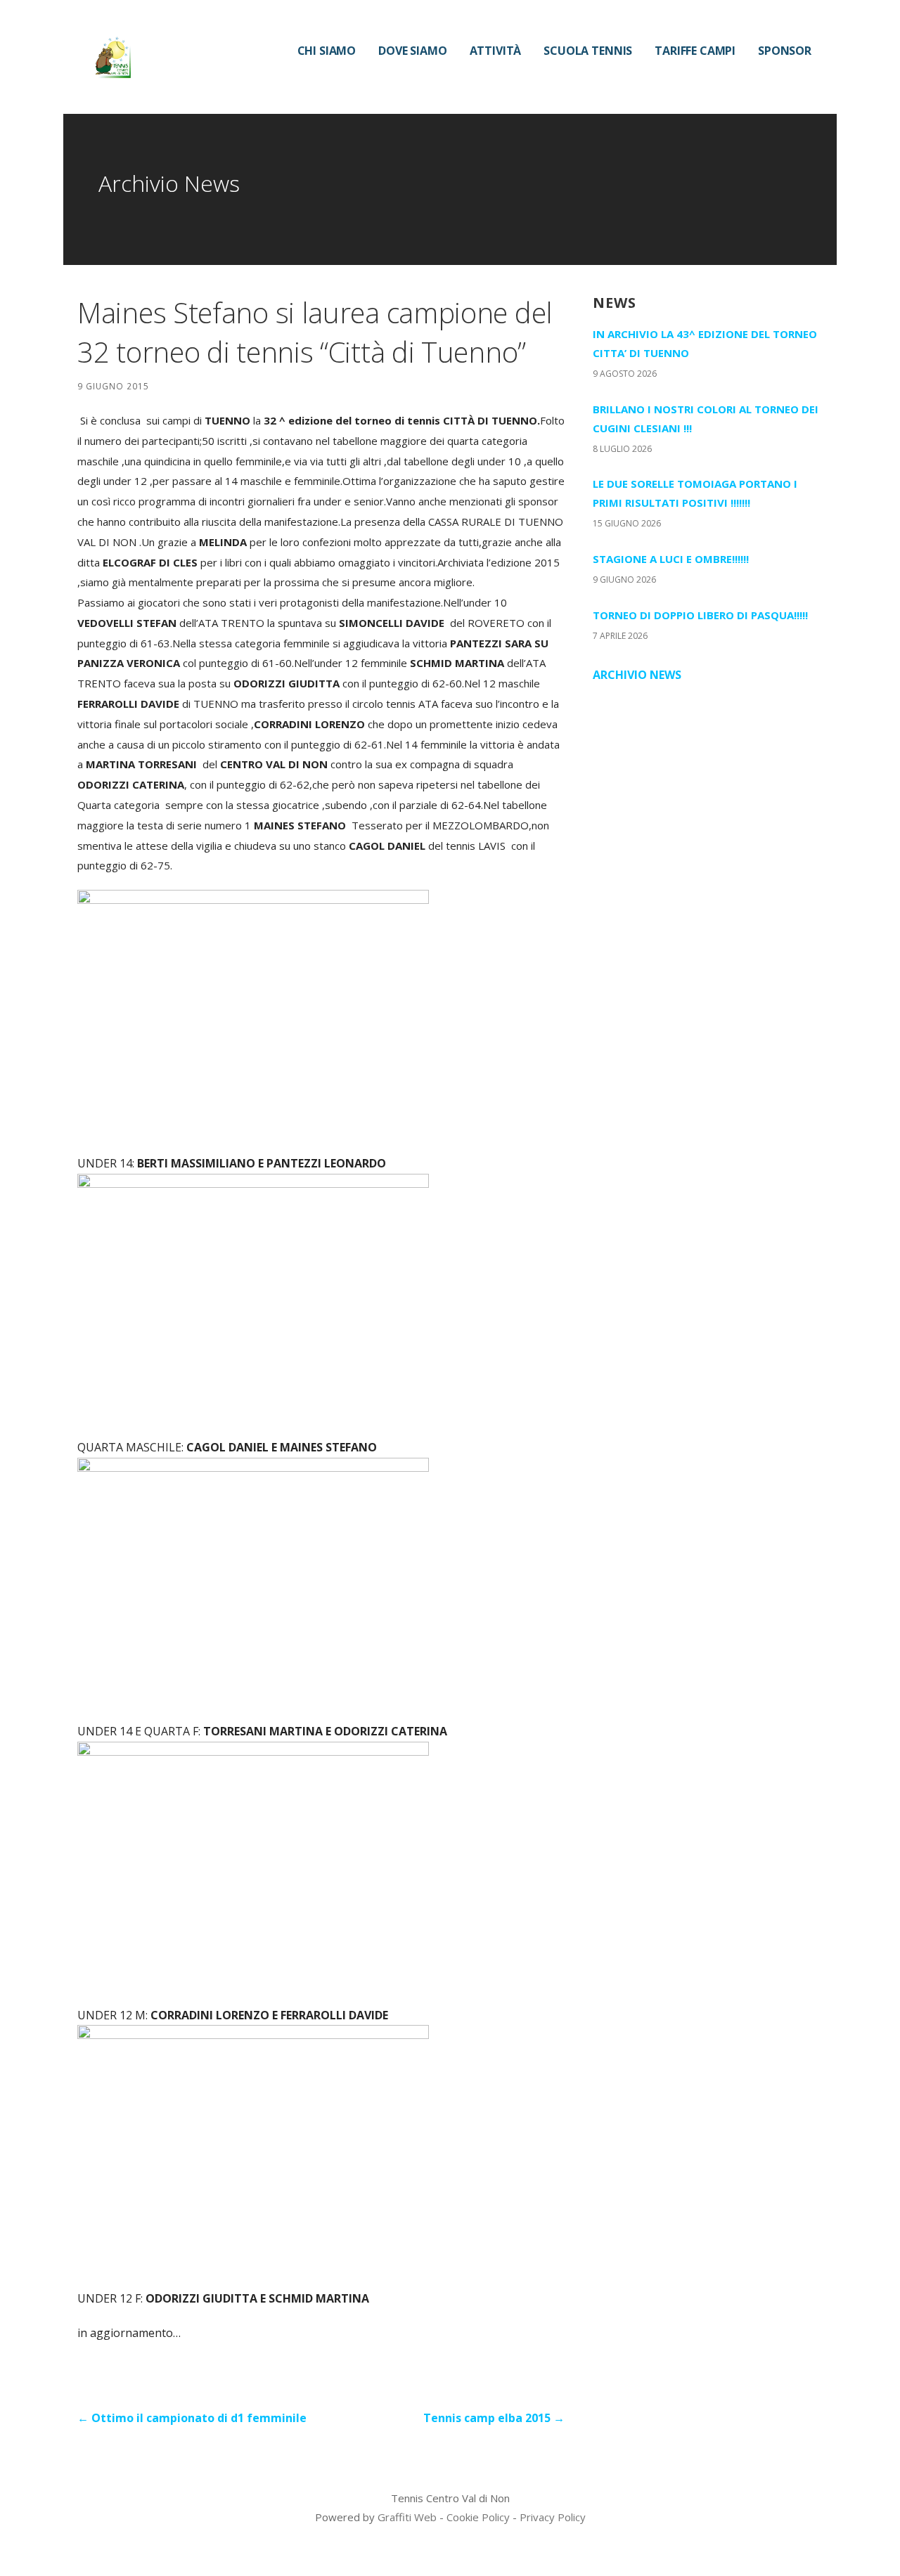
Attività (496, 51)
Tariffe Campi (695, 51)
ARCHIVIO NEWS (637, 675)
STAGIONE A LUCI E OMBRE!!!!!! (671, 559)
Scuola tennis (588, 51)
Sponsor (785, 51)
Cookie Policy (478, 2517)
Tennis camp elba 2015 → (494, 2418)
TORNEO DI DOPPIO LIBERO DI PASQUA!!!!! (700, 615)
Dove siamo (412, 51)
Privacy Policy (553, 2517)
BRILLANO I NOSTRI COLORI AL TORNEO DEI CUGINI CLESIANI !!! (706, 419)
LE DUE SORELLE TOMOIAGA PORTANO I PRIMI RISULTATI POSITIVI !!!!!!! (695, 493)
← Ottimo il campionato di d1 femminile (192, 2418)
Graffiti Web (407, 2517)
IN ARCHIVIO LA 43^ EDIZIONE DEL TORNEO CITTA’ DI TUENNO (705, 343)
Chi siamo (327, 51)
